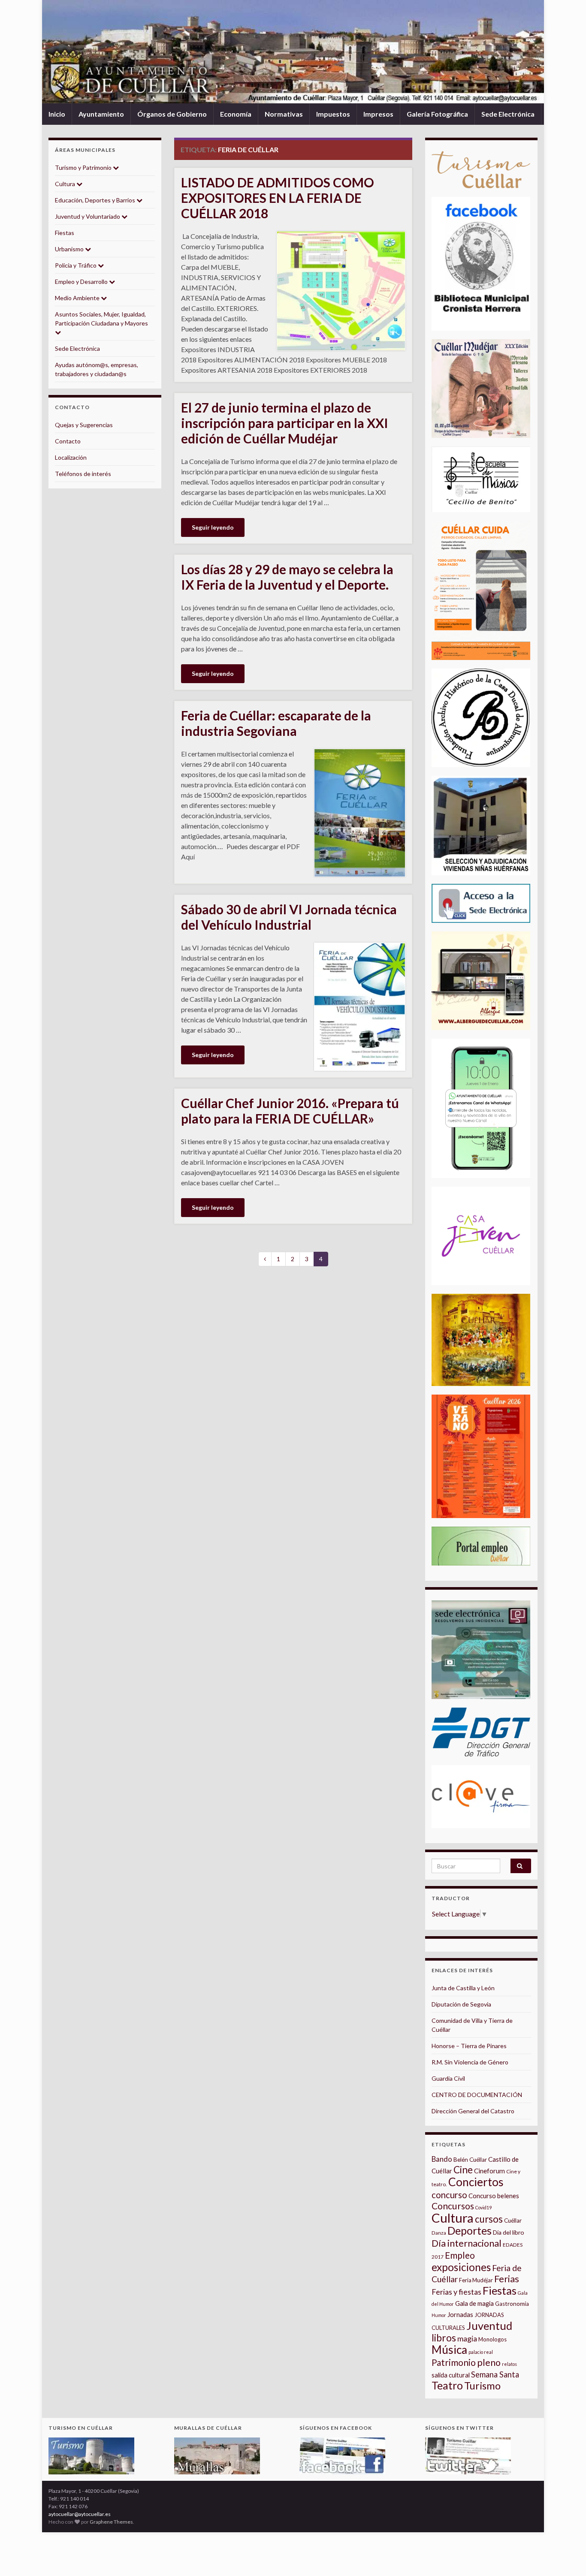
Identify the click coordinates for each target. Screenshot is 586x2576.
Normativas (284, 114)
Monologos (492, 2339)
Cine (463, 2170)
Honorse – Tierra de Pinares (469, 2046)
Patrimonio (454, 2362)
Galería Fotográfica (437, 114)
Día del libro (509, 2232)
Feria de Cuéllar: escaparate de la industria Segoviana (276, 723)
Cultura (66, 184)
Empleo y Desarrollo (82, 282)
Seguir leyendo (213, 527)
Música (449, 2350)
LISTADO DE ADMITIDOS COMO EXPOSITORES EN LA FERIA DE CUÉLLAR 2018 (278, 198)
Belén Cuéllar (470, 2160)
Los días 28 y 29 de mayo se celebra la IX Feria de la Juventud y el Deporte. (287, 577)
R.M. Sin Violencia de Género (470, 2062)
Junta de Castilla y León (463, 1988)
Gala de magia (474, 2303)
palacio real (481, 2352)
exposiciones (461, 2267)
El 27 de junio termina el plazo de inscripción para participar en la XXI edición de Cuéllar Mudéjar (285, 423)
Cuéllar (513, 2220)
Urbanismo (70, 249)
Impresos (378, 114)
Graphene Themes (111, 2522)
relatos (509, 2364)
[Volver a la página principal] (293, 52)
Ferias (507, 2279)
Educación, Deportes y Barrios (96, 200)
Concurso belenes (494, 2196)
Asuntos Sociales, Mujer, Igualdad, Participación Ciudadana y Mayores (101, 319)
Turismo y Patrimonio (84, 167)
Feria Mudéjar (476, 2280)
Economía (236, 114)
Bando (442, 2159)
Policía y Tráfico (76, 265)
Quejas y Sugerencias (84, 425)
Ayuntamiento (101, 114)
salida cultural (451, 2375)
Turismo (482, 2386)
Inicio (57, 114)
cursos (489, 2219)
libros (444, 2338)
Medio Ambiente (78, 298)
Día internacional (467, 2243)
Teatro (447, 2385)
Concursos (453, 2206)
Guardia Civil (448, 2078)
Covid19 (483, 2207)
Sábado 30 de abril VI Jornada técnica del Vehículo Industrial (289, 917)
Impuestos (333, 114)
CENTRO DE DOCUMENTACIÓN (477, 2095)
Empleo (460, 2255)
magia (467, 2339)
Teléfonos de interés (83, 474)
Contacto (68, 441)
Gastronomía (512, 2304)
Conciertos (476, 2182)
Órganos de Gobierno (172, 114)
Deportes (470, 2231)
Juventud (489, 2326)
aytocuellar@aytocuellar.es (80, 2514)
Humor (439, 2315)
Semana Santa (495, 2374)
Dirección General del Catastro (473, 2111)
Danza (439, 2233)
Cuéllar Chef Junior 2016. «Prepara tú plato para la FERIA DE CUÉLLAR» (290, 1111)
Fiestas (65, 233)
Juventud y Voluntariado (88, 216)
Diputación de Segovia (461, 2004)
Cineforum (489, 2171)
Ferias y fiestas (456, 2292)
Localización (71, 457)
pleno (489, 2362)
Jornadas (460, 2314)
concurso (449, 2195)
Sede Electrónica (508, 114)
